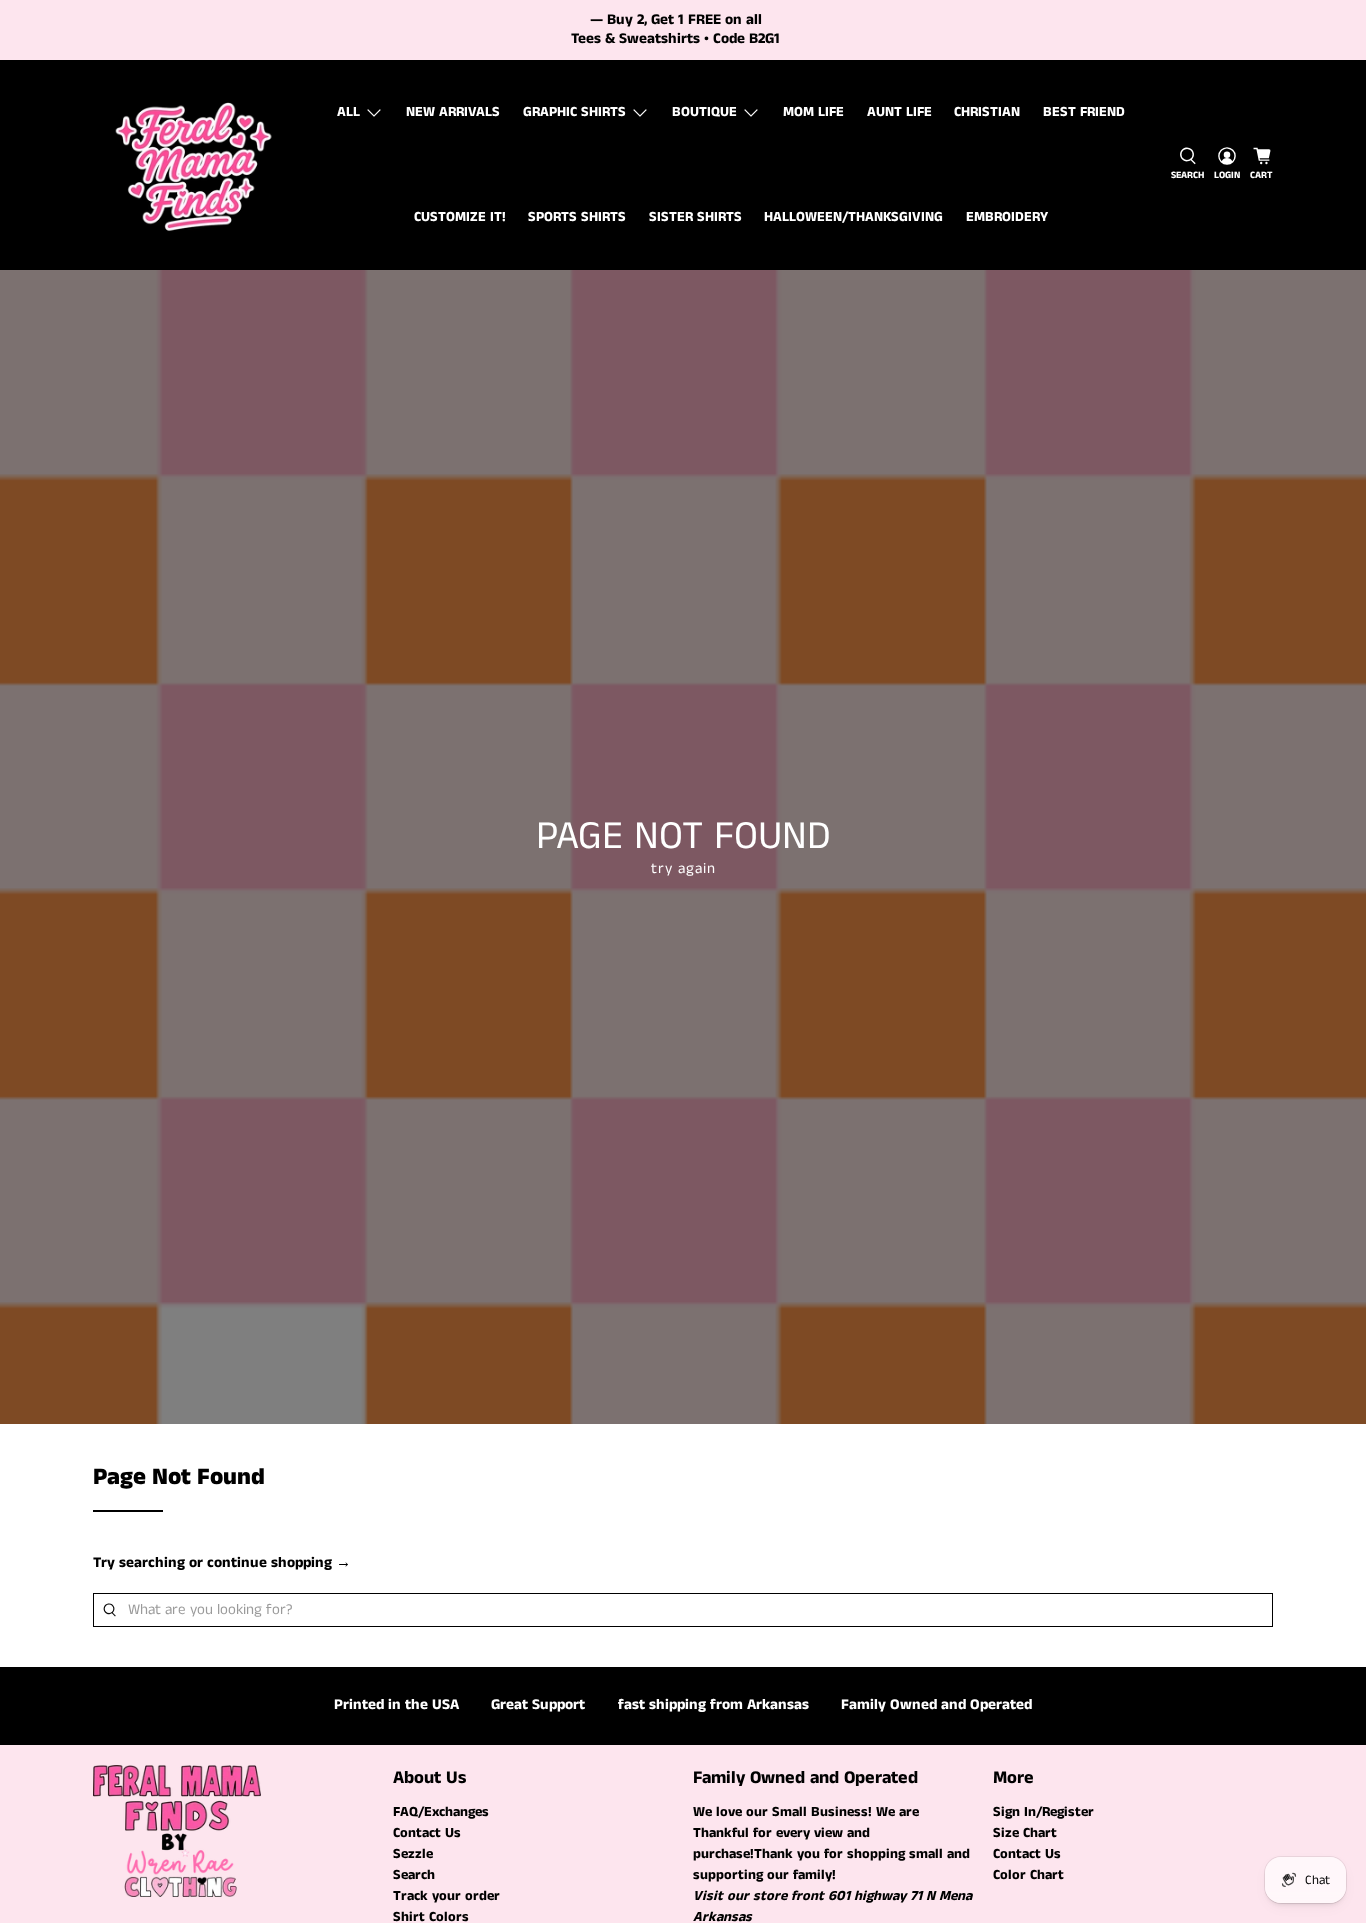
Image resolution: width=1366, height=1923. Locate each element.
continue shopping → (279, 1562)
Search (414, 1875)
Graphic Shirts (574, 112)
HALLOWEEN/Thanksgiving (853, 217)
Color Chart (1028, 1875)
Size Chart (1025, 1833)
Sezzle (413, 1854)
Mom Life (813, 112)
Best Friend (1084, 112)
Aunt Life (899, 112)
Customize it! (460, 217)
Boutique (704, 112)
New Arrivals (453, 112)
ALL (348, 112)
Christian (987, 112)
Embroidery (1007, 217)
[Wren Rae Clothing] (194, 165)
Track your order (446, 1896)
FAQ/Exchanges (441, 1812)
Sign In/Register (1043, 1812)
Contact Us (427, 1833)
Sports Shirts (577, 217)
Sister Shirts (695, 217)
